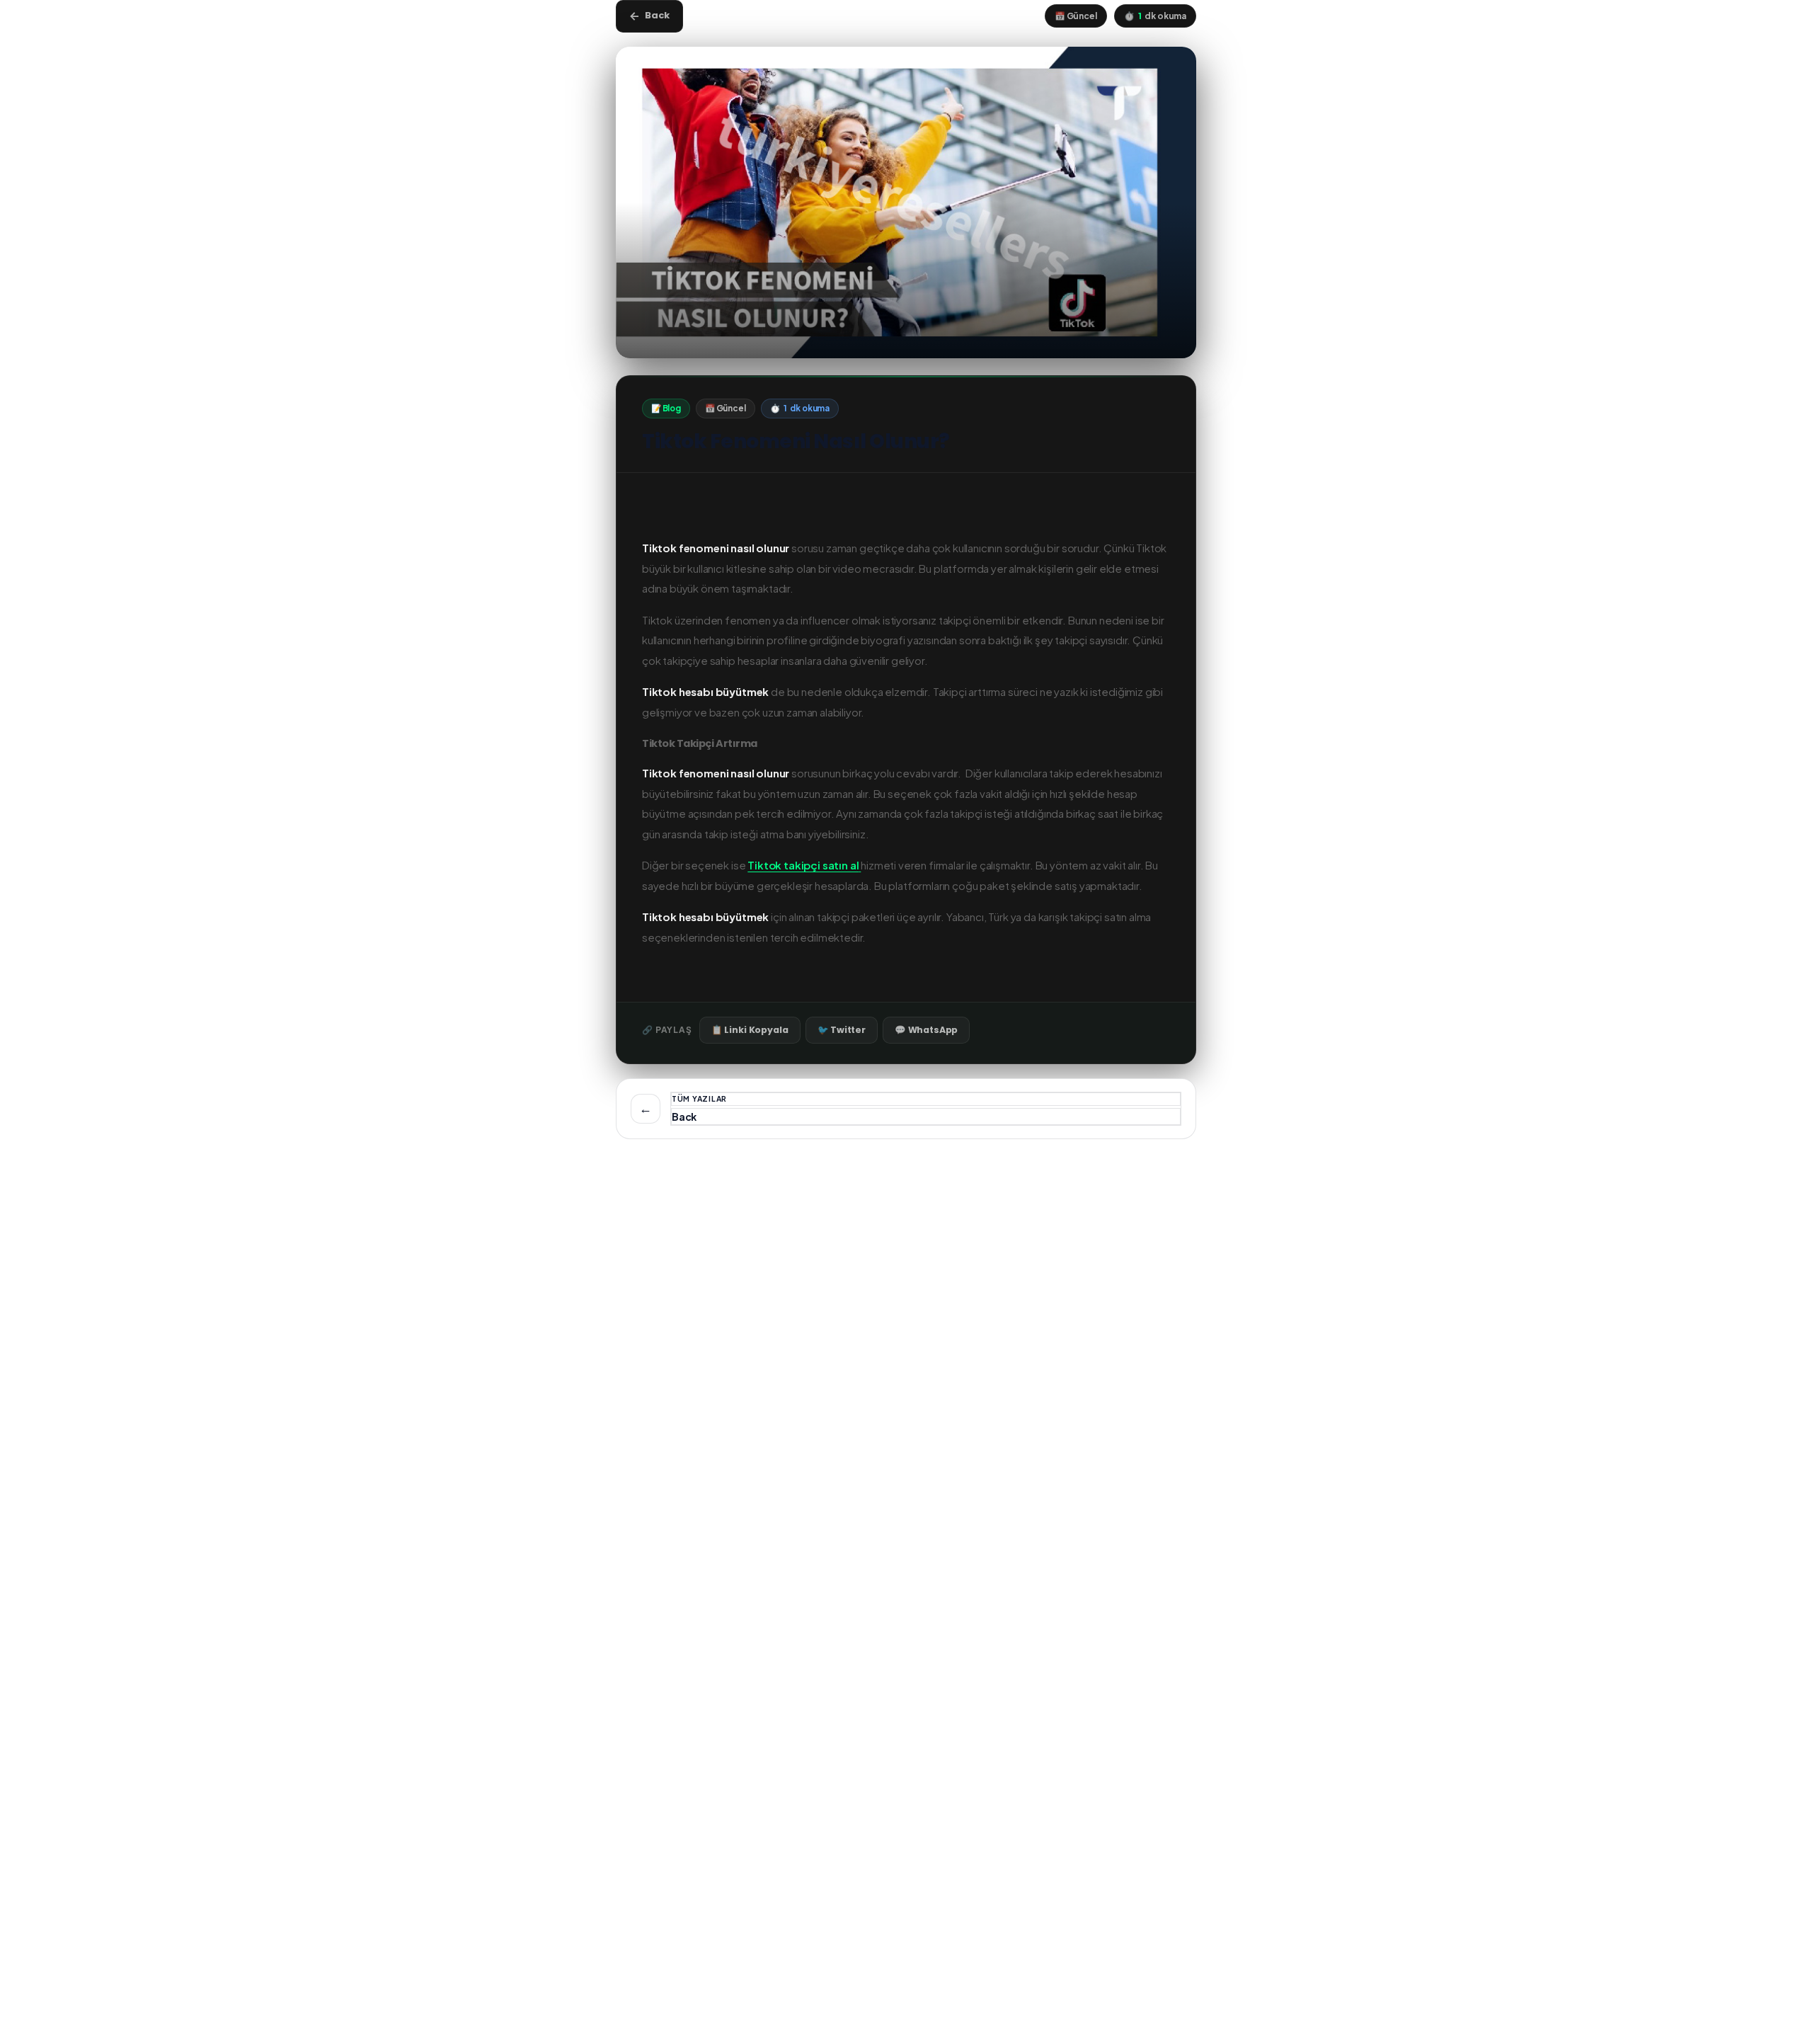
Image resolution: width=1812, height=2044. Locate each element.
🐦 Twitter (842, 1030)
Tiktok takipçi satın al (803, 865)
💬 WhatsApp (926, 1030)
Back (649, 16)
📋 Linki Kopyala (750, 1030)
